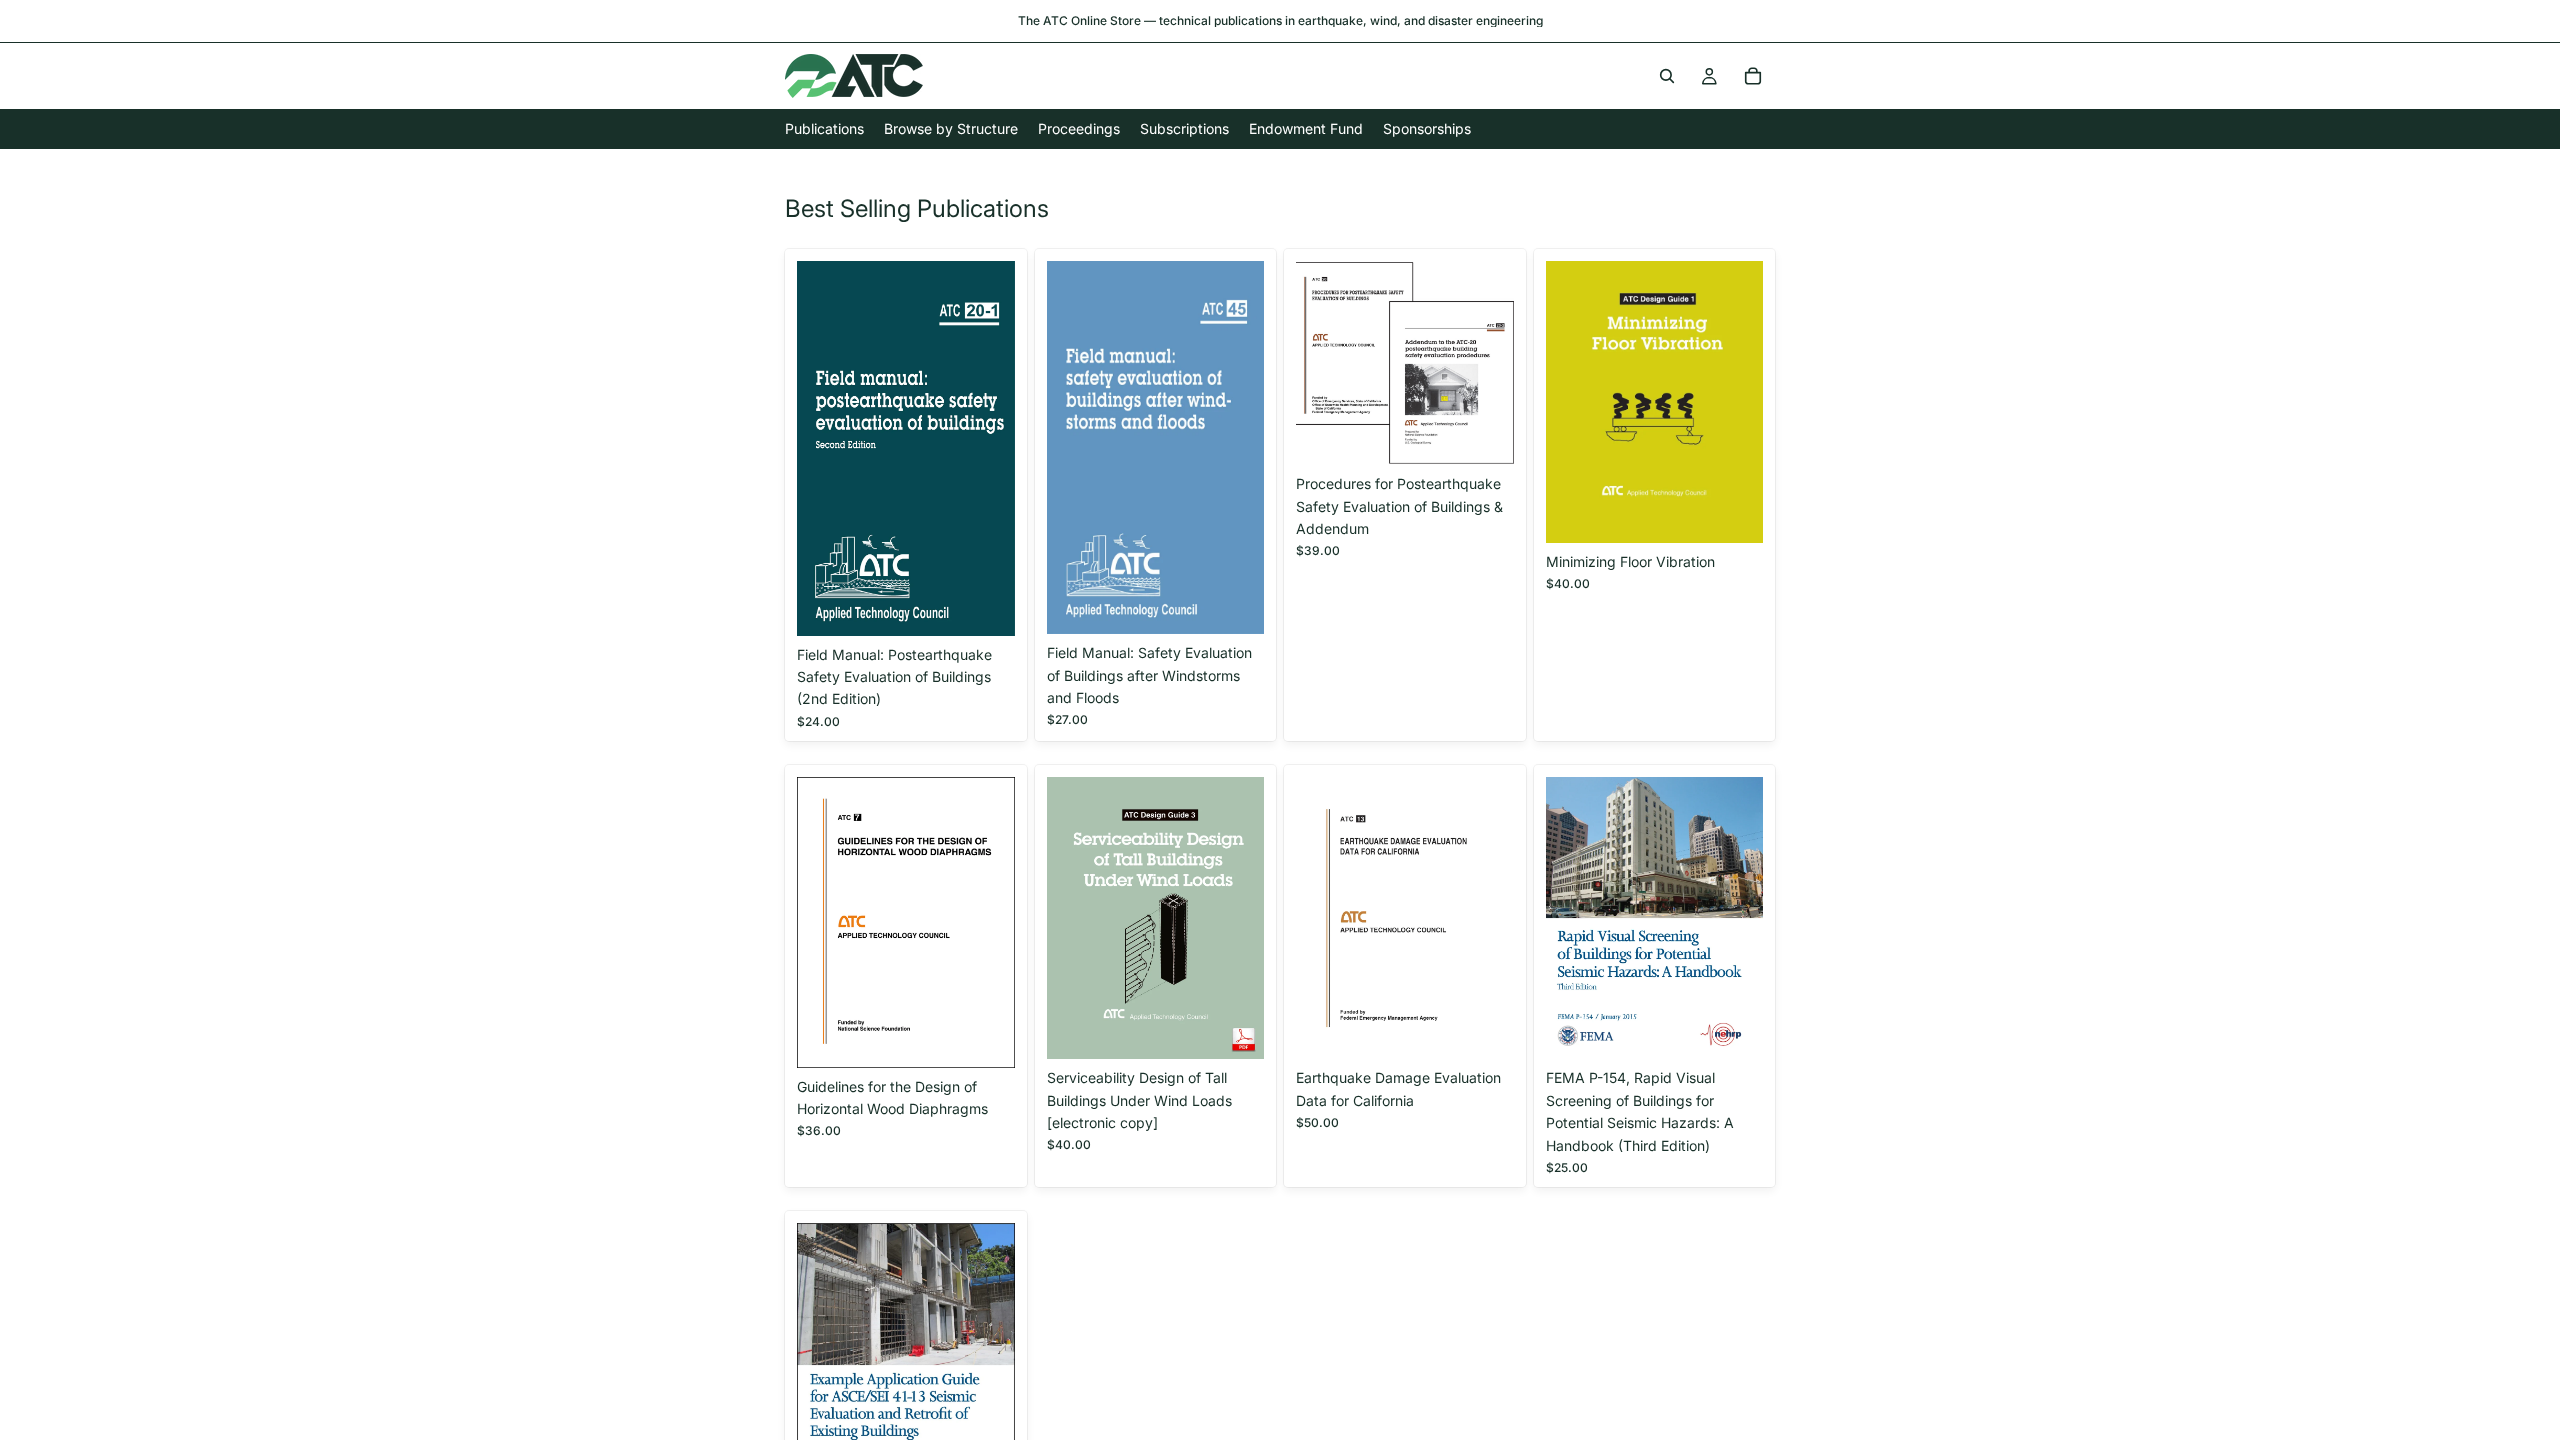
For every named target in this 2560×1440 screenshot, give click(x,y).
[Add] (984, 605)
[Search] (1667, 76)
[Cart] (1753, 76)
